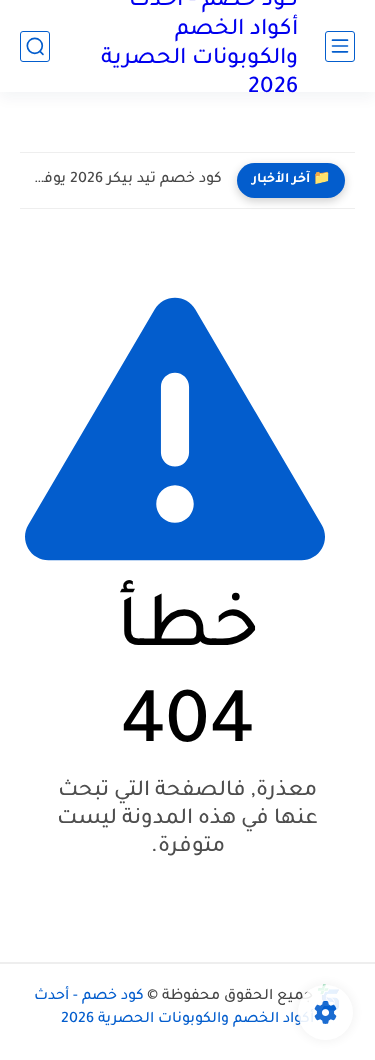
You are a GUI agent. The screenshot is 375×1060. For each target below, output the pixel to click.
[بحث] (35, 46)
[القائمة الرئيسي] (340, 46)
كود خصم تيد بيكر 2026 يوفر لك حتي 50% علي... (126, 180)
